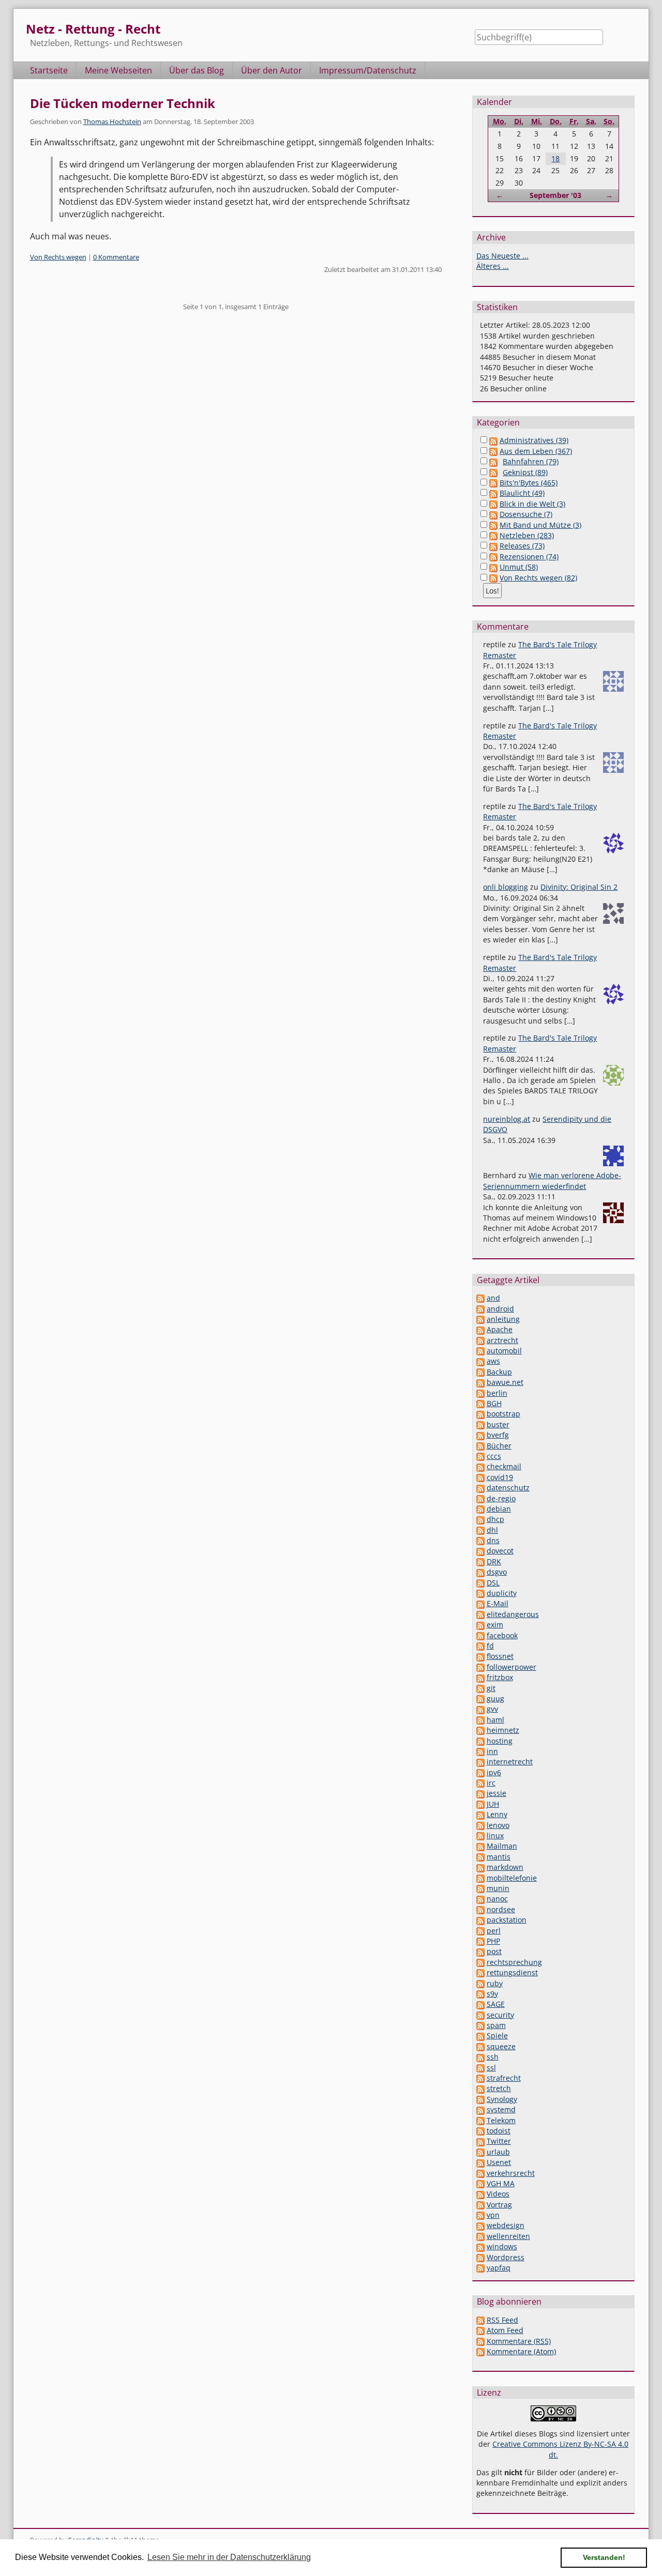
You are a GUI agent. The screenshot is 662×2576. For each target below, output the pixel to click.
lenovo (498, 1825)
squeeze (501, 2046)
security (500, 2015)
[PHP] (480, 1941)
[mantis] (480, 1857)
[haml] (480, 1720)
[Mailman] (480, 1846)
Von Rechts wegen (58, 257)
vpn (493, 2215)
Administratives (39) (534, 440)
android (500, 1309)
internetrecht (510, 1762)
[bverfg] (480, 1435)
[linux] (480, 1835)
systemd (501, 2109)
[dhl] (480, 1530)
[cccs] (480, 1456)
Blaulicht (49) (522, 493)
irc (491, 1783)
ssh (493, 2057)
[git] (480, 1688)
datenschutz (508, 1488)
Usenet (499, 2162)
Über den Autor (272, 70)
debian (499, 1509)
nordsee (501, 1909)
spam (496, 2025)
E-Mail (498, 1603)
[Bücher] (480, 1446)
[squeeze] (480, 2046)
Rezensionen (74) (529, 557)
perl (494, 1931)
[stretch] (480, 2088)
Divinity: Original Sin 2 (579, 887)
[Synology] (480, 2099)
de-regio (501, 1498)
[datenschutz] (480, 1488)
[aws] (480, 1361)
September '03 (555, 195)
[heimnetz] (480, 1730)
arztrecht (502, 1340)
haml (495, 1720)
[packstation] (480, 1920)
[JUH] (480, 1804)
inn (492, 1751)
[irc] (480, 1783)
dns (493, 1540)
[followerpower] (480, 1667)
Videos (498, 2194)
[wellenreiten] (480, 2236)
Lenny (497, 1814)
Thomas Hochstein (112, 121)
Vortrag (499, 2205)
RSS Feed (502, 2320)
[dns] (480, 1540)
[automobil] (480, 1351)
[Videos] (480, 2194)
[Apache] (480, 1329)
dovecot (500, 1551)
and (493, 1298)
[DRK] (480, 1561)
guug (495, 1698)
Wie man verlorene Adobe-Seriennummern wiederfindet (552, 1180)
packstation (507, 1920)
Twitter (499, 2141)
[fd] (480, 1646)
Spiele (497, 2036)
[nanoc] (480, 1899)
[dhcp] (480, 1519)
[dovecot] (480, 1551)
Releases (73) (522, 546)
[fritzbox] (480, 1677)
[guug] (480, 1698)
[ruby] (480, 1983)
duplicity (502, 1593)
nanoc (497, 1899)
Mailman (502, 1846)
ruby (495, 1983)
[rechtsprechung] (480, 1962)
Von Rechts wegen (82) (538, 578)
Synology (502, 2099)
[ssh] (480, 2057)
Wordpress (506, 2257)
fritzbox (500, 1677)
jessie (496, 1793)
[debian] (480, 1509)
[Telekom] (480, 2120)
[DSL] (480, 1583)
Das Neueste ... (502, 256)
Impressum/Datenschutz (368, 70)
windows (502, 2246)
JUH (493, 1804)
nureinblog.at (507, 1119)
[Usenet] (480, 2162)
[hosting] (480, 1741)
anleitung (503, 1319)
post (494, 1951)
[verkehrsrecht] (480, 2173)
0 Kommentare (116, 257)
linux (495, 1835)
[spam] (480, 2025)
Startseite (49, 70)
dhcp (495, 1519)
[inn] (480, 1751)
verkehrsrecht (511, 2173)
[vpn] (480, 2215)
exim (495, 1625)
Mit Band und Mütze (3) (540, 525)
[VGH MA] (480, 2183)
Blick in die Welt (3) (532, 504)
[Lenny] (480, 1814)
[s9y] (480, 1994)
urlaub (498, 2152)
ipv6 (494, 1772)
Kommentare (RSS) (519, 2341)
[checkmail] (480, 1466)
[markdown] (480, 1867)
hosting (500, 1741)
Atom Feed (505, 2330)
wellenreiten (508, 2236)
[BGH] (480, 1403)
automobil (504, 1351)
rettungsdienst (512, 1972)
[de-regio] (480, 1498)
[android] (480, 1309)
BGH (494, 1403)
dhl (492, 1530)
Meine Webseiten (118, 70)
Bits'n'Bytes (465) (529, 483)
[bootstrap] (480, 1414)
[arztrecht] (480, 1340)
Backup (499, 1372)
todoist (499, 2131)
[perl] (480, 1931)
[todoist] (480, 2131)
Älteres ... (493, 266)
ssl (491, 2068)
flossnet (500, 1656)
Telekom (501, 2120)
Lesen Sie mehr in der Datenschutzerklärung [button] (229, 2557)
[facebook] (480, 1635)
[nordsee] (480, 1909)
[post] (480, 1951)
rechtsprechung (514, 1962)
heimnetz (503, 1730)
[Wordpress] (480, 2257)
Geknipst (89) (525, 472)
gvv (492, 1709)
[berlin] (480, 1393)
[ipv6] (480, 1772)
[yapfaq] (480, 2268)
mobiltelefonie (512, 1878)
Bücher (499, 1446)
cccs (494, 1456)
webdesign (506, 2225)
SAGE (496, 2004)
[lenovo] (480, 1825)
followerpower (511, 1667)
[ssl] (480, 2068)
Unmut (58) (519, 567)
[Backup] (480, 1372)
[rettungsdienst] (480, 1972)
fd (490, 1646)
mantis (499, 1857)
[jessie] (480, 1793)
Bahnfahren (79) (531, 461)
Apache (500, 1329)
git (491, 1688)
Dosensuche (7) (526, 514)
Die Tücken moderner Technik (123, 103)
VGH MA (501, 2183)
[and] (480, 1298)
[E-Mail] (480, 1603)
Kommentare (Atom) (521, 2351)
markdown (505, 1867)
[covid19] (480, 1477)
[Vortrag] (480, 2205)
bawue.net (505, 1382)
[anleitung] (480, 1319)
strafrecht (504, 2078)
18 (555, 158)
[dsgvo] (480, 1572)
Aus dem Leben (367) (536, 451)
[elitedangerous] (480, 1614)
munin (498, 1888)
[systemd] (480, 2109)
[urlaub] (480, 2152)
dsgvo (497, 1572)
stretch (499, 2088)
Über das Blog (197, 70)
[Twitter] (480, 2141)
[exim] (480, 1625)
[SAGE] (480, 2004)
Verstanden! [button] (604, 2557)
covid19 (500, 1477)
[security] (480, 2015)
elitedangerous (513, 1614)
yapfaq (499, 2268)
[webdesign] (480, 2225)
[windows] (480, 2246)
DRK (494, 1561)
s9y (492, 1994)
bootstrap (503, 1414)
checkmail (504, 1466)
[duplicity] (480, 1593)
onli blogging (506, 887)
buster (498, 1424)
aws (493, 1361)
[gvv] (480, 1709)
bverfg (498, 1435)
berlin (497, 1393)
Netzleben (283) (527, 535)
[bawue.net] (480, 1382)
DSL (493, 1583)
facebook (502, 1635)
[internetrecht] (480, 1762)
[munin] (480, 1888)
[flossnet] (480, 1656)
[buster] (480, 1424)
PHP (493, 1941)
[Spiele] (480, 2036)
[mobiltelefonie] (480, 1878)
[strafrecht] (480, 2078)
